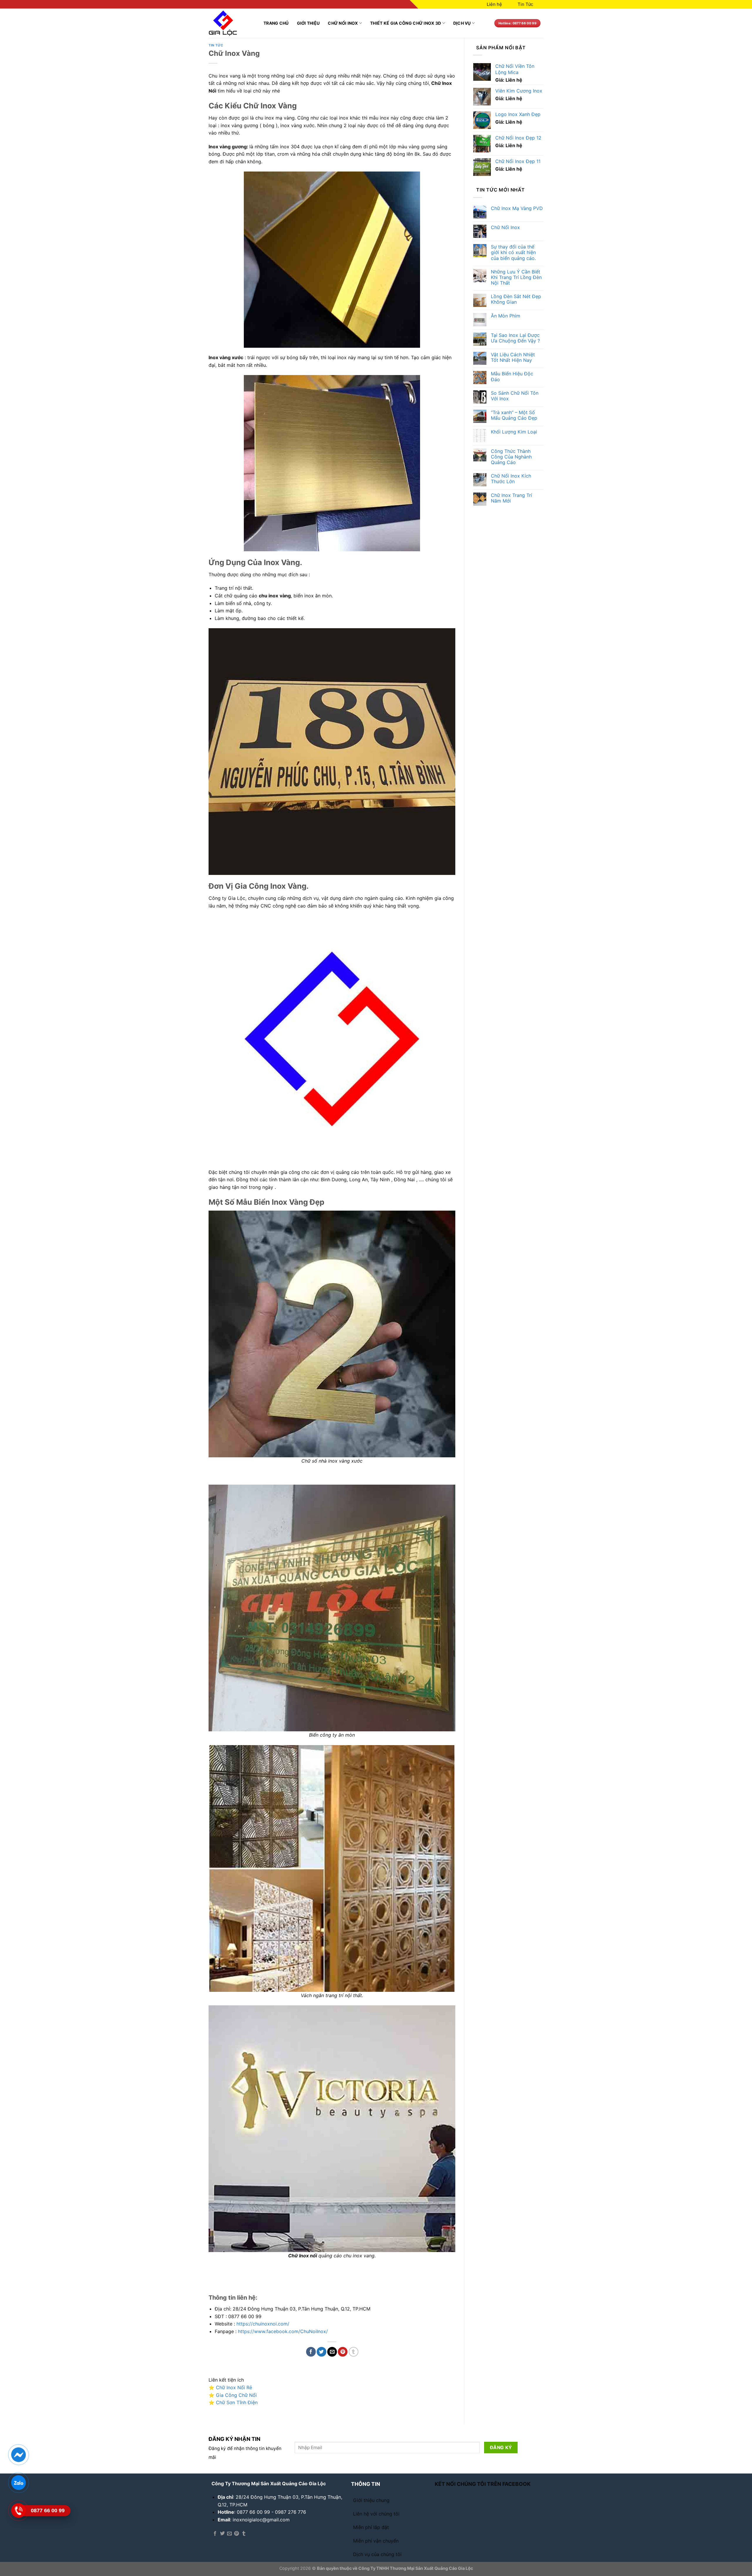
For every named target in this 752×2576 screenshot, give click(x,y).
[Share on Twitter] (322, 2352)
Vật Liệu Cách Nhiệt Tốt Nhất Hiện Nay (513, 357)
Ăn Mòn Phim (506, 316)
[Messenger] (18, 2455)
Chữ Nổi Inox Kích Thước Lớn (511, 479)
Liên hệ (494, 4)
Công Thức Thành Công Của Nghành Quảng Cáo (511, 457)
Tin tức (216, 45)
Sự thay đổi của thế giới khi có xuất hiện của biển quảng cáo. (513, 252)
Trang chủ (276, 23)
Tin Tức (525, 4)
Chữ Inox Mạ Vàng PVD (517, 208)
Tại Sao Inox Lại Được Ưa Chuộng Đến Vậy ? (515, 338)
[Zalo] (18, 2483)
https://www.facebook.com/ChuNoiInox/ (283, 2331)
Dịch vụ (462, 23)
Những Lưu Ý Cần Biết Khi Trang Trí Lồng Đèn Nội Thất (516, 277)
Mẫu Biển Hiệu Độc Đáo (512, 377)
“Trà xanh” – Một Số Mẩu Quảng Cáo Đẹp (514, 415)
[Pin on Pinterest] (343, 2352)
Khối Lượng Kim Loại (514, 432)
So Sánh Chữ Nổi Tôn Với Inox (515, 396)
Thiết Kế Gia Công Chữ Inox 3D (406, 23)
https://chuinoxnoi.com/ (263, 2324)
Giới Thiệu (308, 23)
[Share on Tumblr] (354, 2352)
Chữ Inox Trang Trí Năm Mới (511, 498)
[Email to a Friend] (332, 2352)
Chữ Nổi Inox (343, 23)
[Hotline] (18, 2511)
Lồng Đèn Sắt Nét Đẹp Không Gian (516, 299)
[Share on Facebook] (311, 2352)
